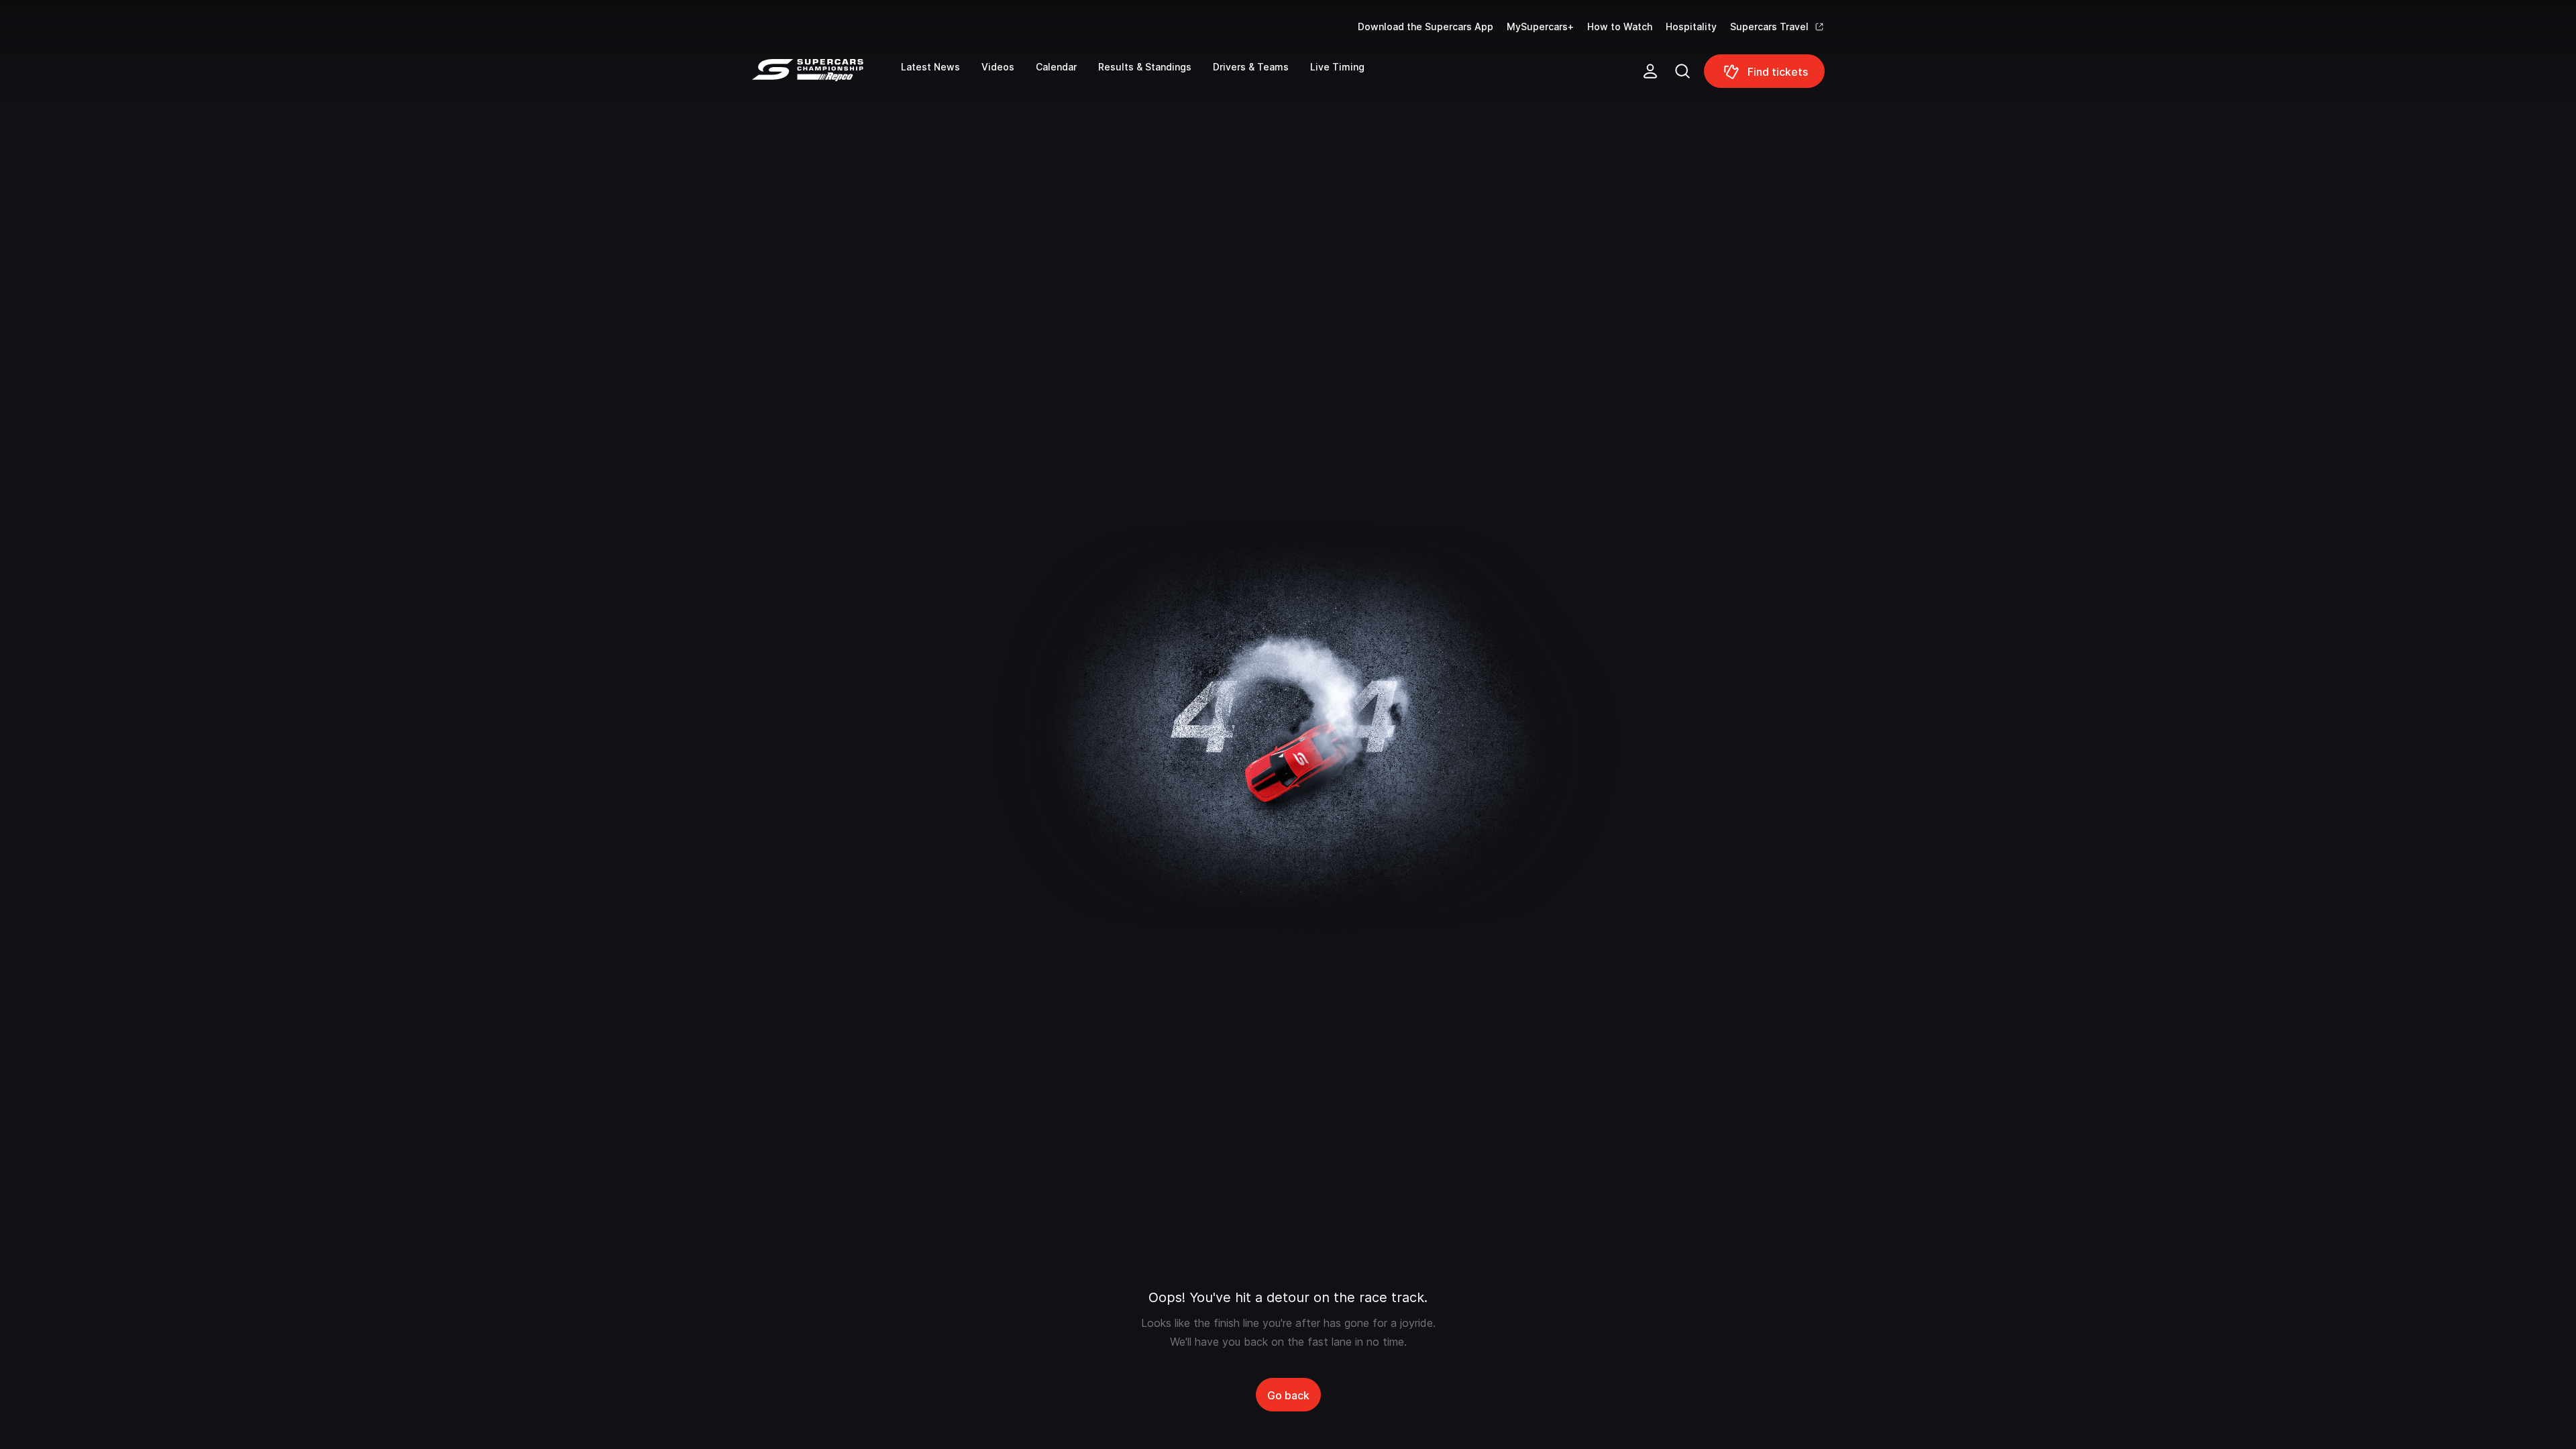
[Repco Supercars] (826, 76)
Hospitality (1691, 26)
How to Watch (1620, 26)
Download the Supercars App (1426, 26)
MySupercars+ (1540, 26)
